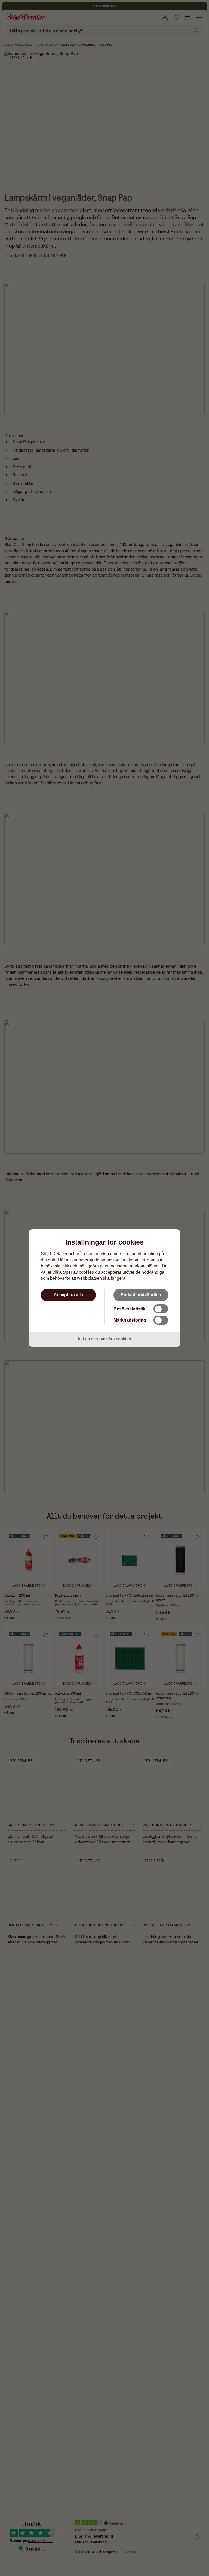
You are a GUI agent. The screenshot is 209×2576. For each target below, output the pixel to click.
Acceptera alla (68, 1295)
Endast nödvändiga (141, 1295)
